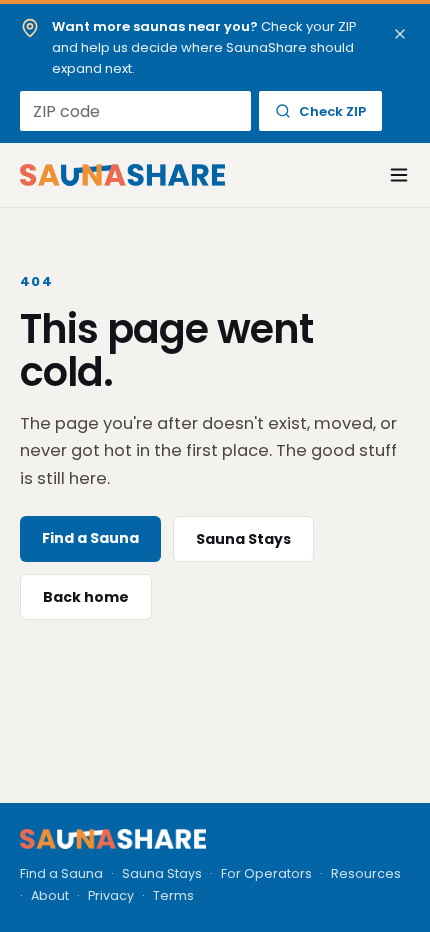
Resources (366, 873)
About (50, 895)
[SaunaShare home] (122, 175)
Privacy (111, 895)
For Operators (266, 873)
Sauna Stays (243, 539)
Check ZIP (332, 111)
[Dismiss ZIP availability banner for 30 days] (400, 34)
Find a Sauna (90, 538)
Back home (86, 597)
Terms (173, 895)
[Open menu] (388, 175)
